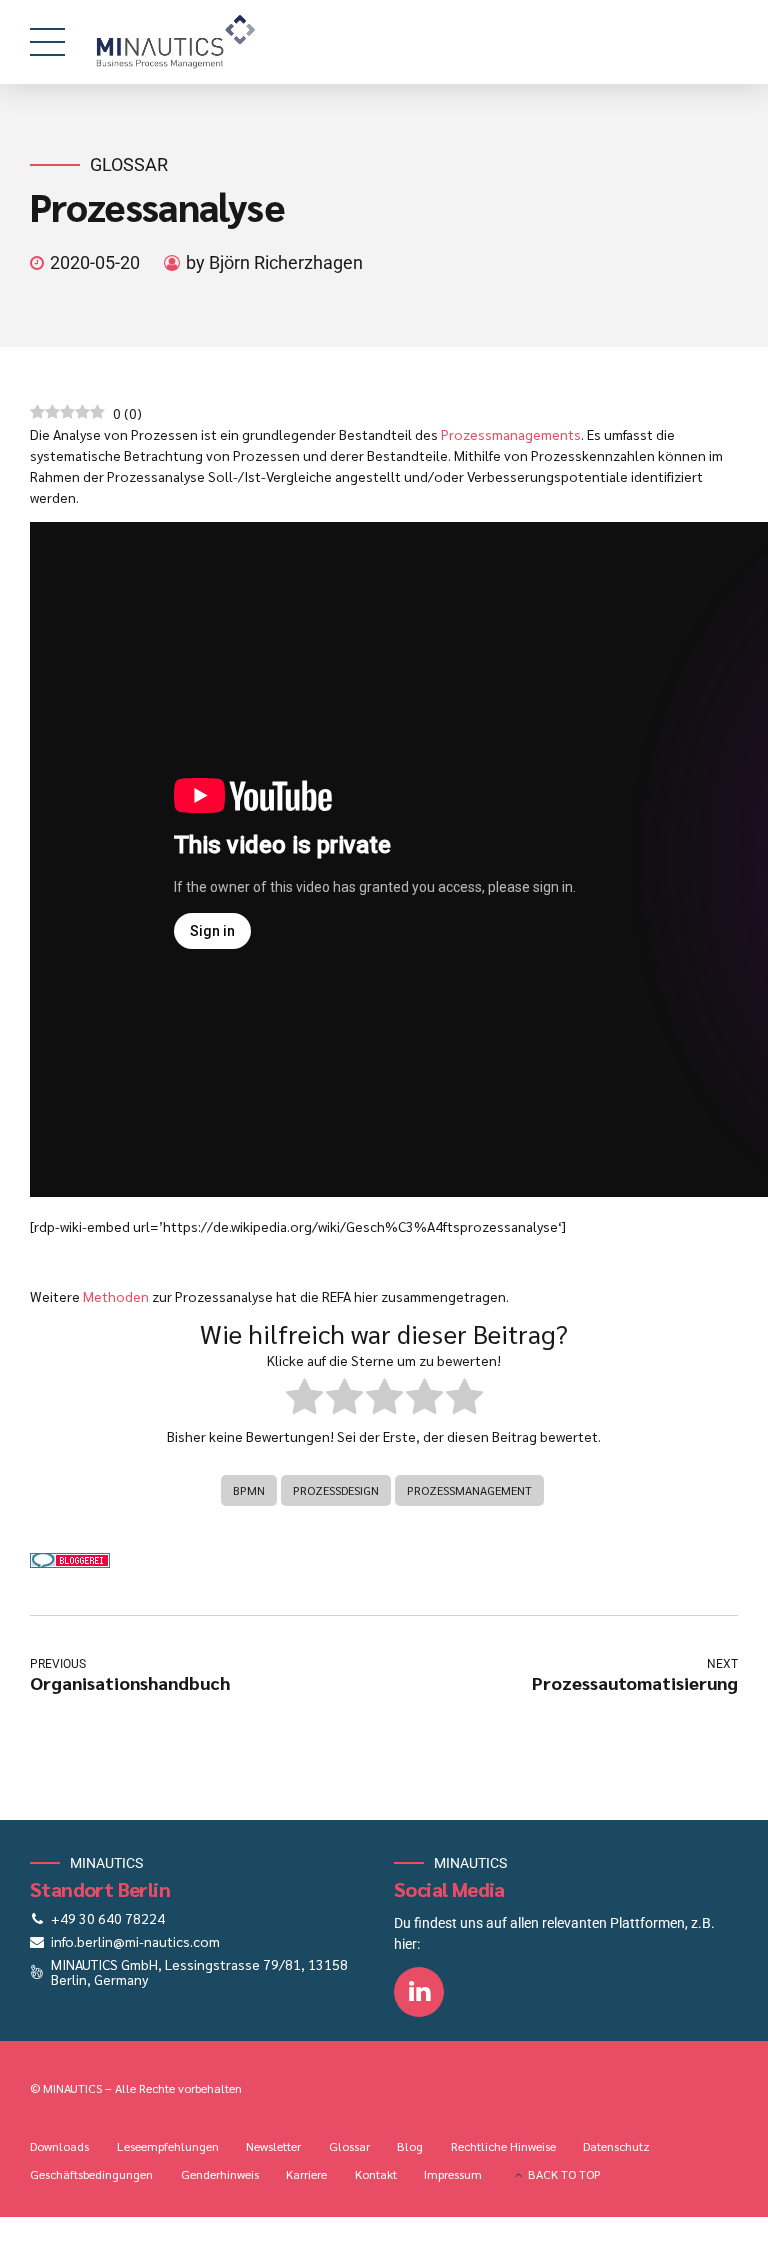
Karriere (306, 2174)
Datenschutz (616, 2146)
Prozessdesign (336, 1490)
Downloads (59, 2146)
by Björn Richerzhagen (274, 262)
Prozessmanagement (469, 1490)
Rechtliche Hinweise (503, 2146)
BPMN (249, 1490)
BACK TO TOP (564, 2174)
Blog (410, 2146)
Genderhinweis (220, 2174)
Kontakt (376, 2174)
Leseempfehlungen (168, 2146)
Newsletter (273, 2146)
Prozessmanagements (511, 434)
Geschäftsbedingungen (91, 2174)
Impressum (453, 2174)
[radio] (304, 1399)
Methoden (116, 1296)
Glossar (129, 164)
